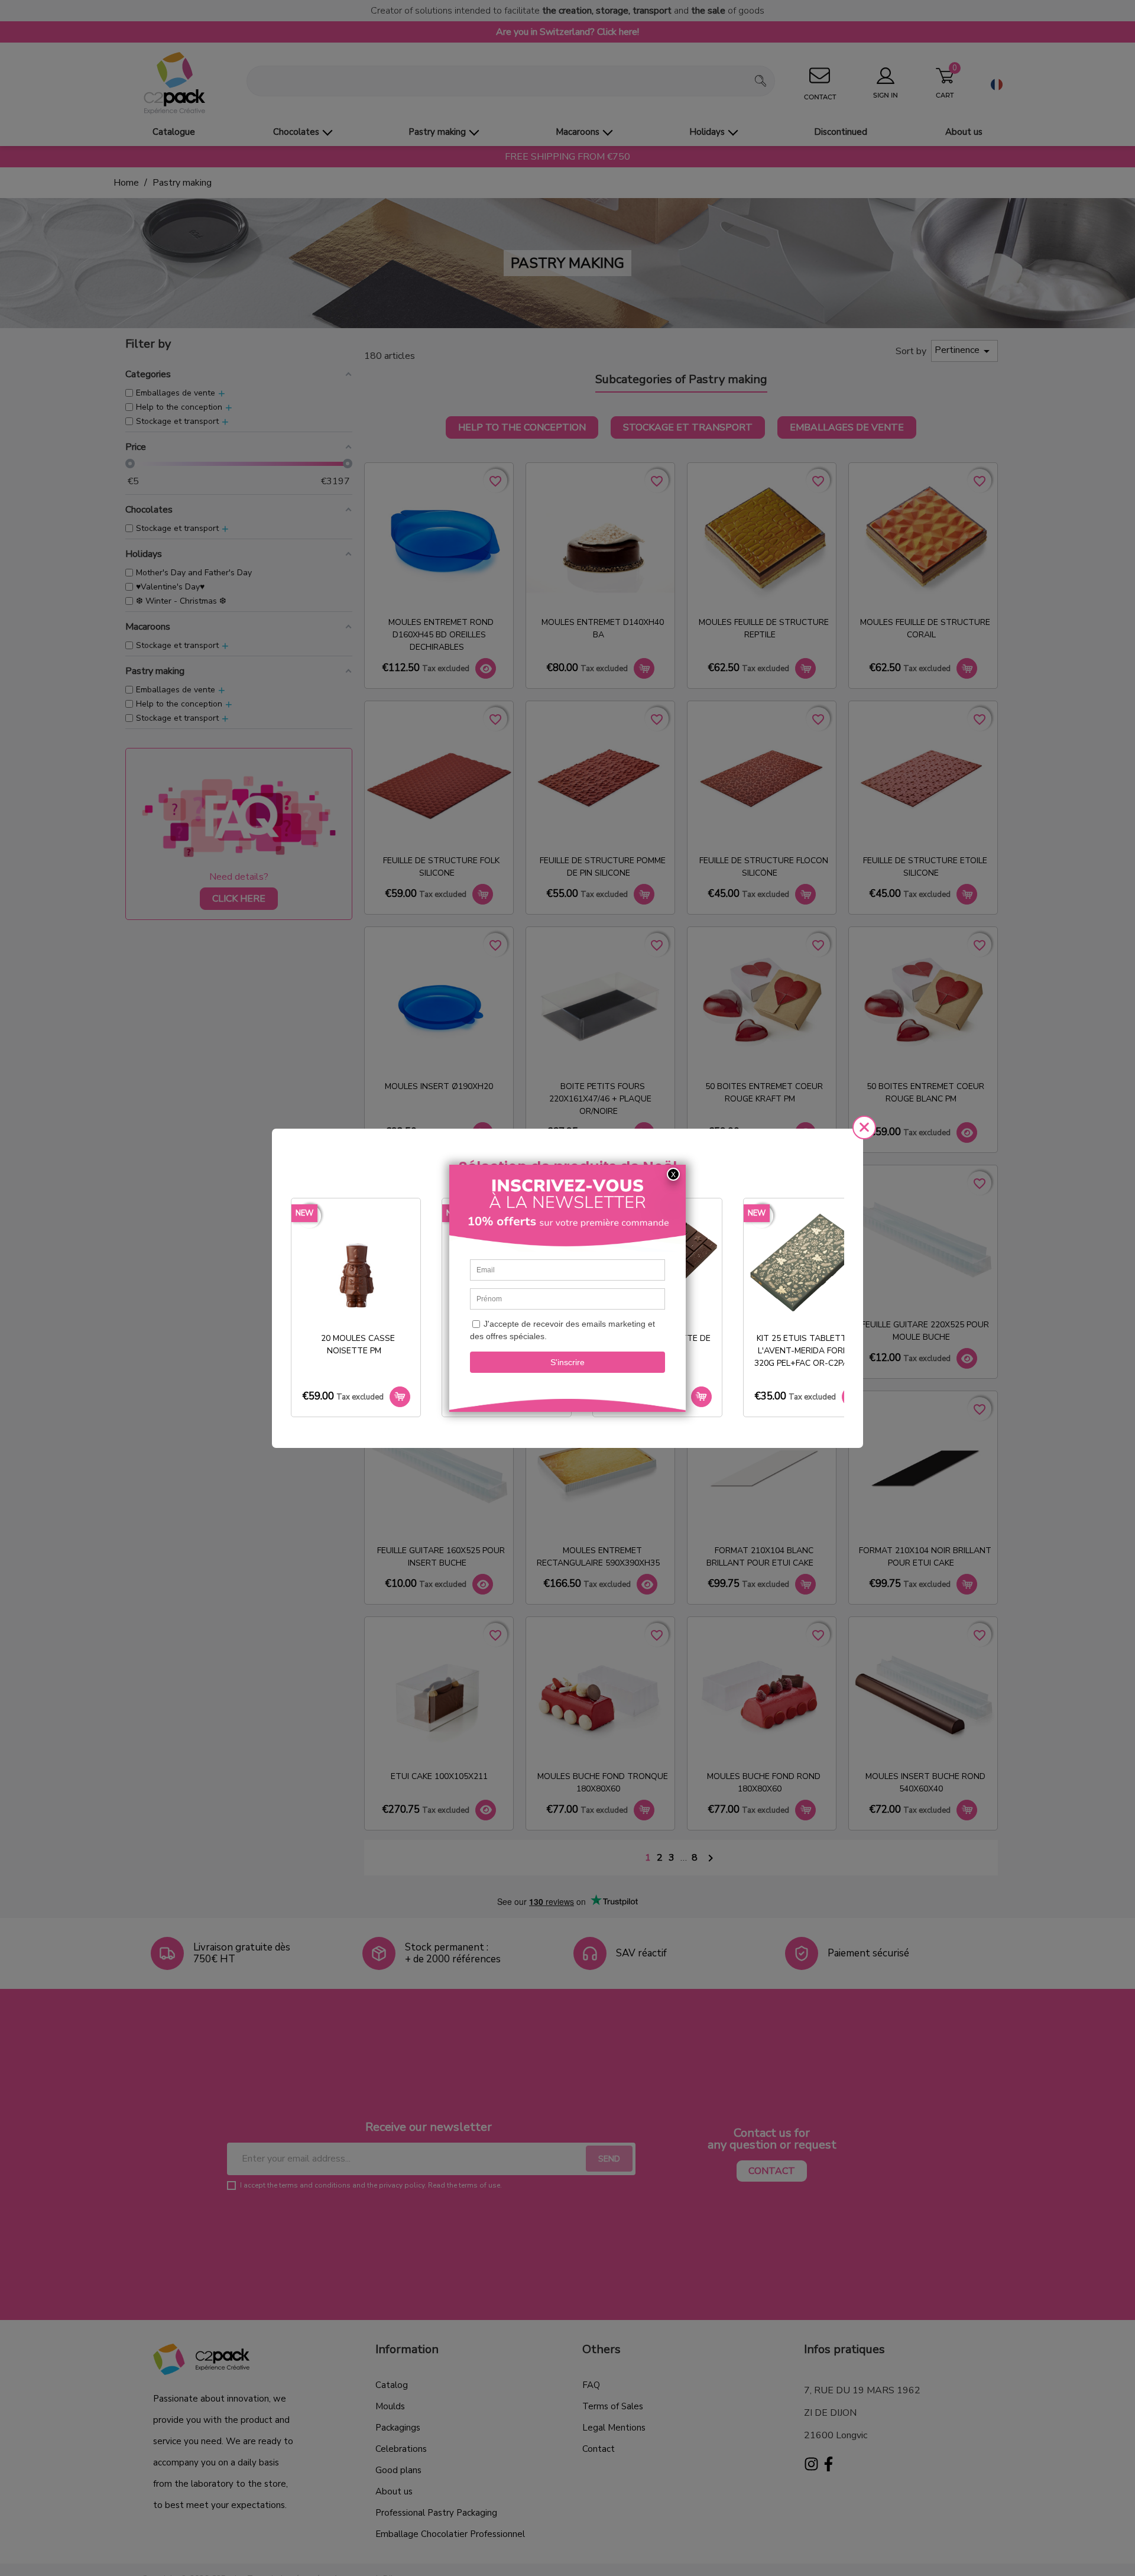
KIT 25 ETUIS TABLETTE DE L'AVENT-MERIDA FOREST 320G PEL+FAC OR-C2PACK (809, 1351)
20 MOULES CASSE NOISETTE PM (358, 1344)
